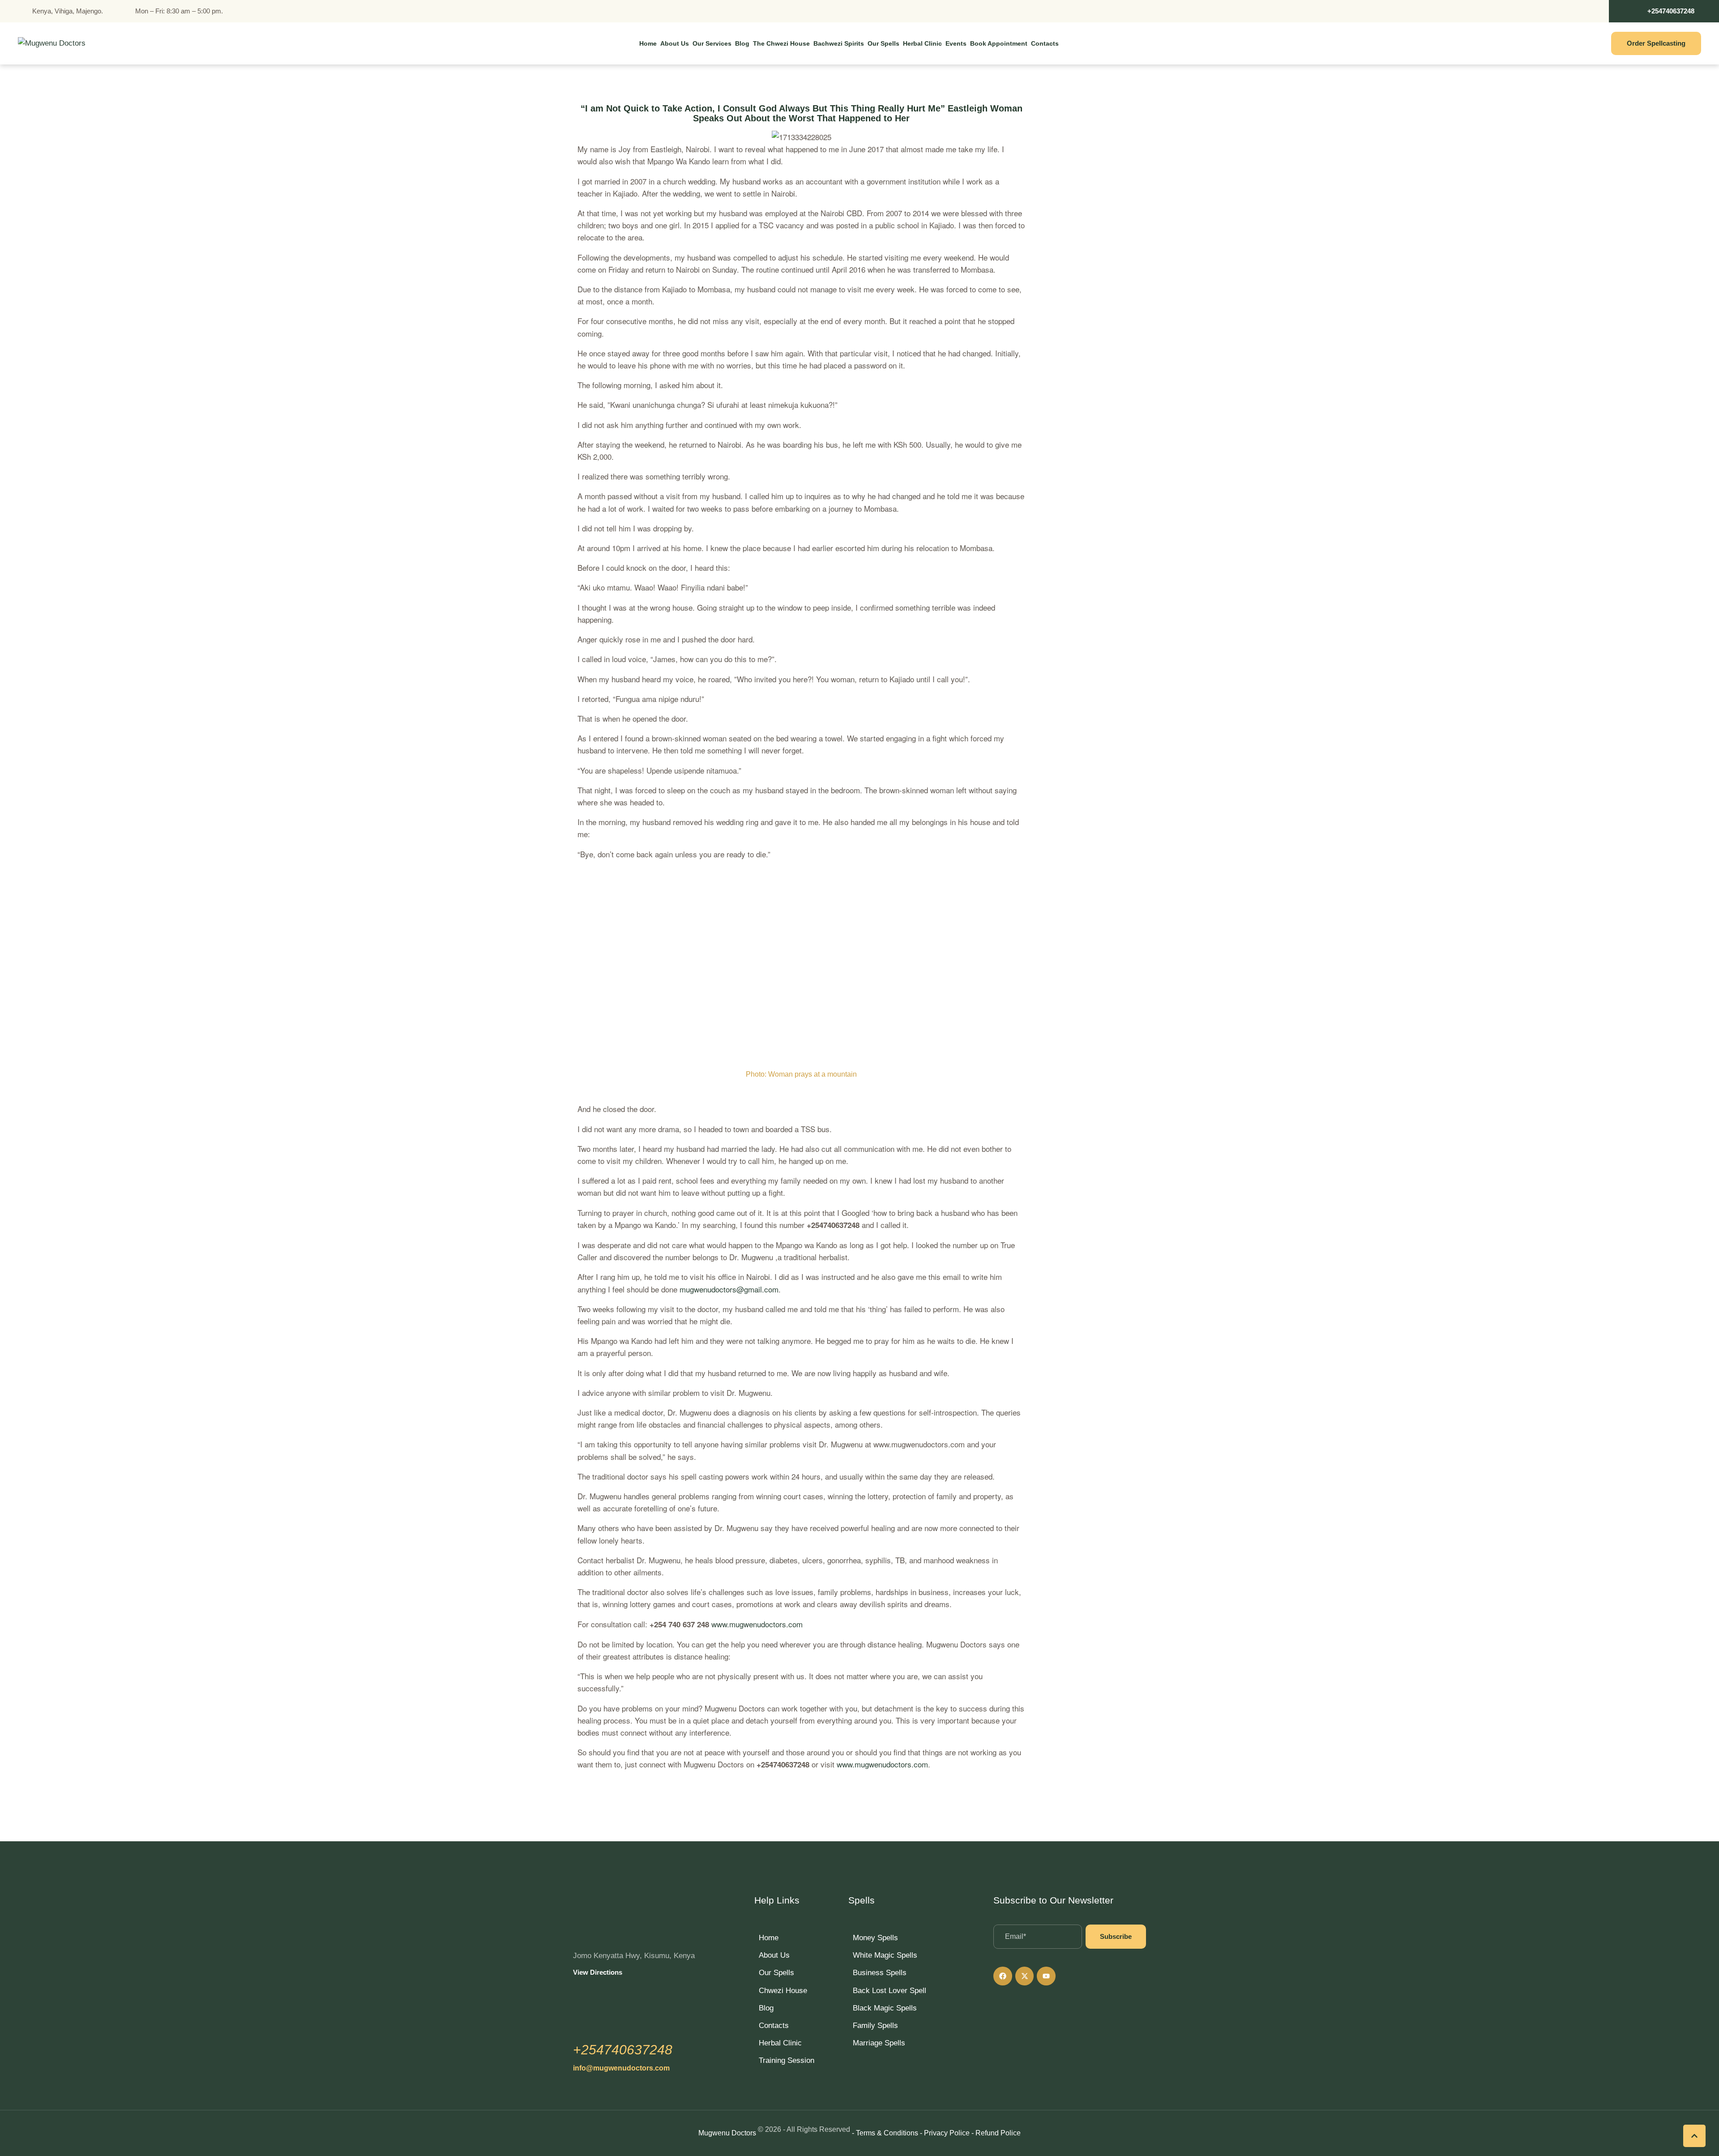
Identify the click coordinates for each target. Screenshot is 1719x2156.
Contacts (774, 2026)
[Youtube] (1046, 1976)
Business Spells (880, 1973)
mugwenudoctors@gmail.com (729, 1289)
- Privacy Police (945, 2133)
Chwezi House (783, 1991)
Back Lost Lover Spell (889, 1991)
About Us (774, 1955)
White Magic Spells (885, 1955)
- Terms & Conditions (885, 2133)
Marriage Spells (879, 2043)
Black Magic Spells (885, 2008)
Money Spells (875, 1938)
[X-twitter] (1025, 1976)
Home (769, 1938)
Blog (766, 2008)
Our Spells (776, 1973)
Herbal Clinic (780, 2043)
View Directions (598, 1972)
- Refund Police (996, 2133)
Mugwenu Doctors (727, 2133)
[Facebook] (1003, 1976)
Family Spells (875, 2026)
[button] (1664, 11)
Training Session (787, 2060)
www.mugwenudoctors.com (757, 1624)
